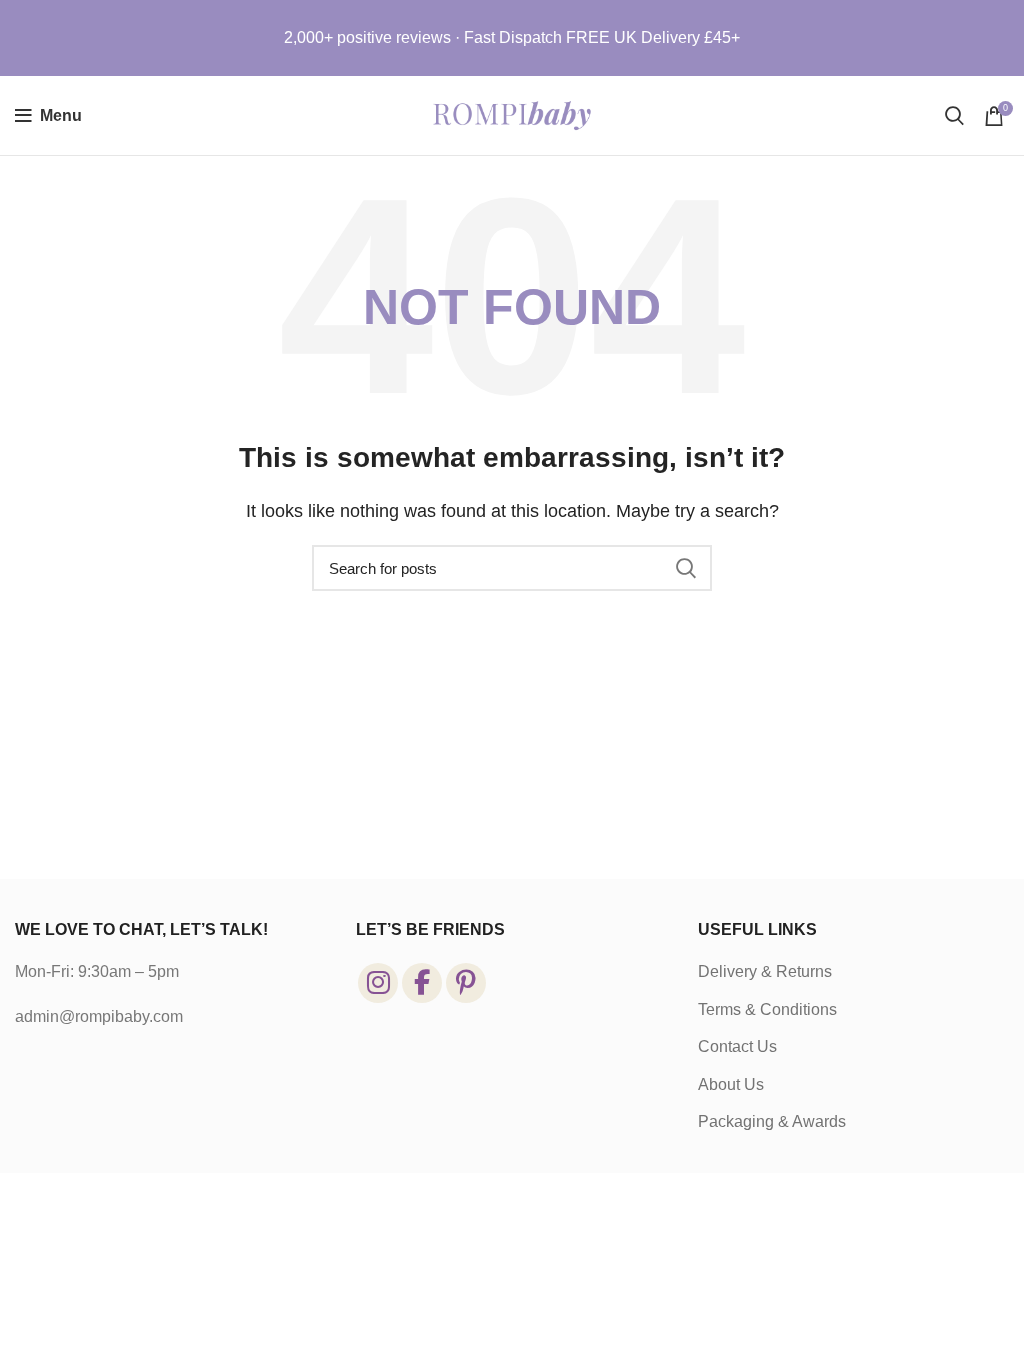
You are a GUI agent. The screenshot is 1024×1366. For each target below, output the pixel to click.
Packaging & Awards (772, 1121)
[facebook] (422, 983)
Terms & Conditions (767, 1009)
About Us (731, 1084)
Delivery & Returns (765, 971)
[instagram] (378, 983)
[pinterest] (466, 983)
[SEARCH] (685, 568)
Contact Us (737, 1046)
